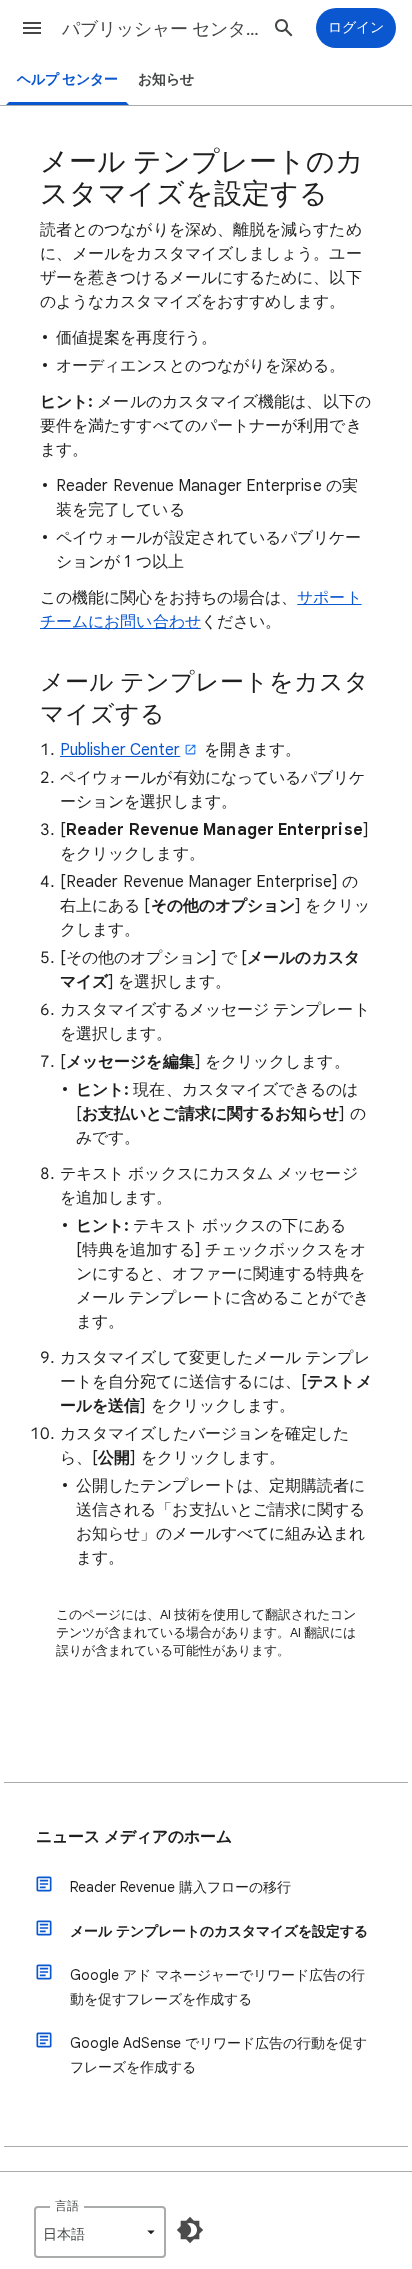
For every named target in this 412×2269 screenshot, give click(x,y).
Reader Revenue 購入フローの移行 (180, 1887)
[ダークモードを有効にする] (190, 2230)
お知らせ (166, 79)
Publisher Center (120, 750)
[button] (32, 28)
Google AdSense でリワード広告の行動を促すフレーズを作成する (218, 2055)
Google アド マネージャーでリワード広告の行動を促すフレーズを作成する (217, 1987)
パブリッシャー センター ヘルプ (162, 29)
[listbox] (100, 2232)
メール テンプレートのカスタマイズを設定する (219, 1931)
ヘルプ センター (67, 79)
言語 (67, 2205)
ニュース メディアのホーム (134, 1837)
